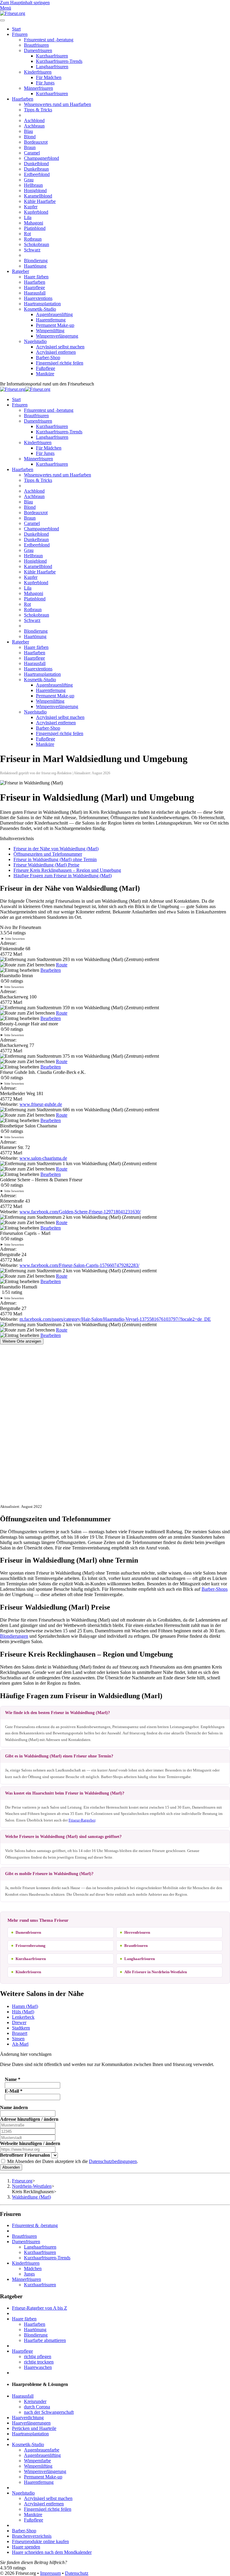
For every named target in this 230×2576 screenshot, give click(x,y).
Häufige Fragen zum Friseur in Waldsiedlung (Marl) (63, 876)
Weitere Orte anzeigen (22, 1341)
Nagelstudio (35, 341)
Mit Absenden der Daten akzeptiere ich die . (72, 2161)
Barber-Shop (48, 358)
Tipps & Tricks (38, 110)
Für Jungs (45, 83)
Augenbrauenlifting (54, 314)
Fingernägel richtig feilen (60, 363)
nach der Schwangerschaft (49, 2412)
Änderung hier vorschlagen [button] (26, 2054)
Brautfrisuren (36, 45)
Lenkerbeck (23, 2017)
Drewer (19, 2022)
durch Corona (37, 2407)
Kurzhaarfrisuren (52, 56)
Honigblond (35, 190)
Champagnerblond (41, 158)
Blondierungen (14, 1636)
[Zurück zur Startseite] (13, 13)
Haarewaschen (38, 2367)
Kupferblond (36, 212)
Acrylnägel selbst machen (60, 347)
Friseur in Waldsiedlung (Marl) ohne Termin (55, 859)
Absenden (11, 2167)
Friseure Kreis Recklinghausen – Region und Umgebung (67, 870)
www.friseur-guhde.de (41, 1104)
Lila (28, 217)
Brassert (20, 2033)
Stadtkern (21, 2028)
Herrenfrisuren (137, 1932)
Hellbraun (33, 185)
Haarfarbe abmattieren (45, 2340)
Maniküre (45, 374)
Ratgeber (21, 271)
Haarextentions (38, 298)
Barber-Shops (215, 1589)
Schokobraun (37, 244)
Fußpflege (46, 368)
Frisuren (20, 34)
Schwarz (32, 250)
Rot (27, 234)
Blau (28, 131)
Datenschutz (77, 2573)
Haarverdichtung (28, 2418)
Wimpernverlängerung (57, 336)
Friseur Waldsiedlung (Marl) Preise (46, 865)
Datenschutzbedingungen (113, 2161)
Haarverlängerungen (31, 2423)
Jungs (29, 2274)
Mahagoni (34, 223)
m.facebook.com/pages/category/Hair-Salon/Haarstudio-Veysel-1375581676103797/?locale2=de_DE (115, 1319)
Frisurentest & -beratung (35, 2225)
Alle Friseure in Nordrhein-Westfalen (156, 1972)
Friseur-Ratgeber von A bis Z (40, 2308)
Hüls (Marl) (23, 2012)
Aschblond (34, 120)
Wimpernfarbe (37, 2461)
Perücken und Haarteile (34, 2428)
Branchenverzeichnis (32, 2536)
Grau (29, 180)
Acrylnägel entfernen (56, 352)
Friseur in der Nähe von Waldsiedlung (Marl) (56, 849)
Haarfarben (23, 99)
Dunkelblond (36, 164)
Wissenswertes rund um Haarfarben (57, 104)
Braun (30, 147)
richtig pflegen (38, 2356)
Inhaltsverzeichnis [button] (17, 838)
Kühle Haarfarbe (40, 201)
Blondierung (36, 261)
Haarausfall (35, 293)
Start (16, 29)
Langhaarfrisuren (52, 67)
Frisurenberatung (31, 1946)
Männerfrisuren (38, 88)
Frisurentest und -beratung (49, 40)
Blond (30, 137)
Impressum (50, 2573)
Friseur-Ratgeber (82, 1820)
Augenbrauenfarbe (42, 2450)
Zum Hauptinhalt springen (25, 3)
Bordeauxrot (36, 142)
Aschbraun (34, 126)
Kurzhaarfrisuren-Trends (59, 61)
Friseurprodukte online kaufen (40, 2541)
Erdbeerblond (37, 174)
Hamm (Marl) (25, 2006)
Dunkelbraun (36, 169)
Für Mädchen (49, 77)
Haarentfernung (51, 320)
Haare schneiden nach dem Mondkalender (52, 2552)
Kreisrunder (35, 2401)
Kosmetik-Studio (40, 309)
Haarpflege (34, 287)
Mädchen (33, 2268)
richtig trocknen (39, 2362)
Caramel (32, 153)
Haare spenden (26, 2547)
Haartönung (35, 266)
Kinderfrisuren (38, 72)
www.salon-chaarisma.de (43, 1158)
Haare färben (36, 277)
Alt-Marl (20, 2044)
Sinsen (18, 2039)
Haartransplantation (42, 304)
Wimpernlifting (50, 331)
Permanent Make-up (55, 325)
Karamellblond (38, 196)
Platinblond (35, 228)
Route (62, 965)
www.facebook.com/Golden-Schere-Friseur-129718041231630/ (80, 1212)
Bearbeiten (51, 970)
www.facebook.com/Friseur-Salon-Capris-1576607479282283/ (79, 1265)
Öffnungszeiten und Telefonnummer (48, 854)
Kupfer (31, 207)
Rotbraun (33, 239)
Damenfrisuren (38, 50)
